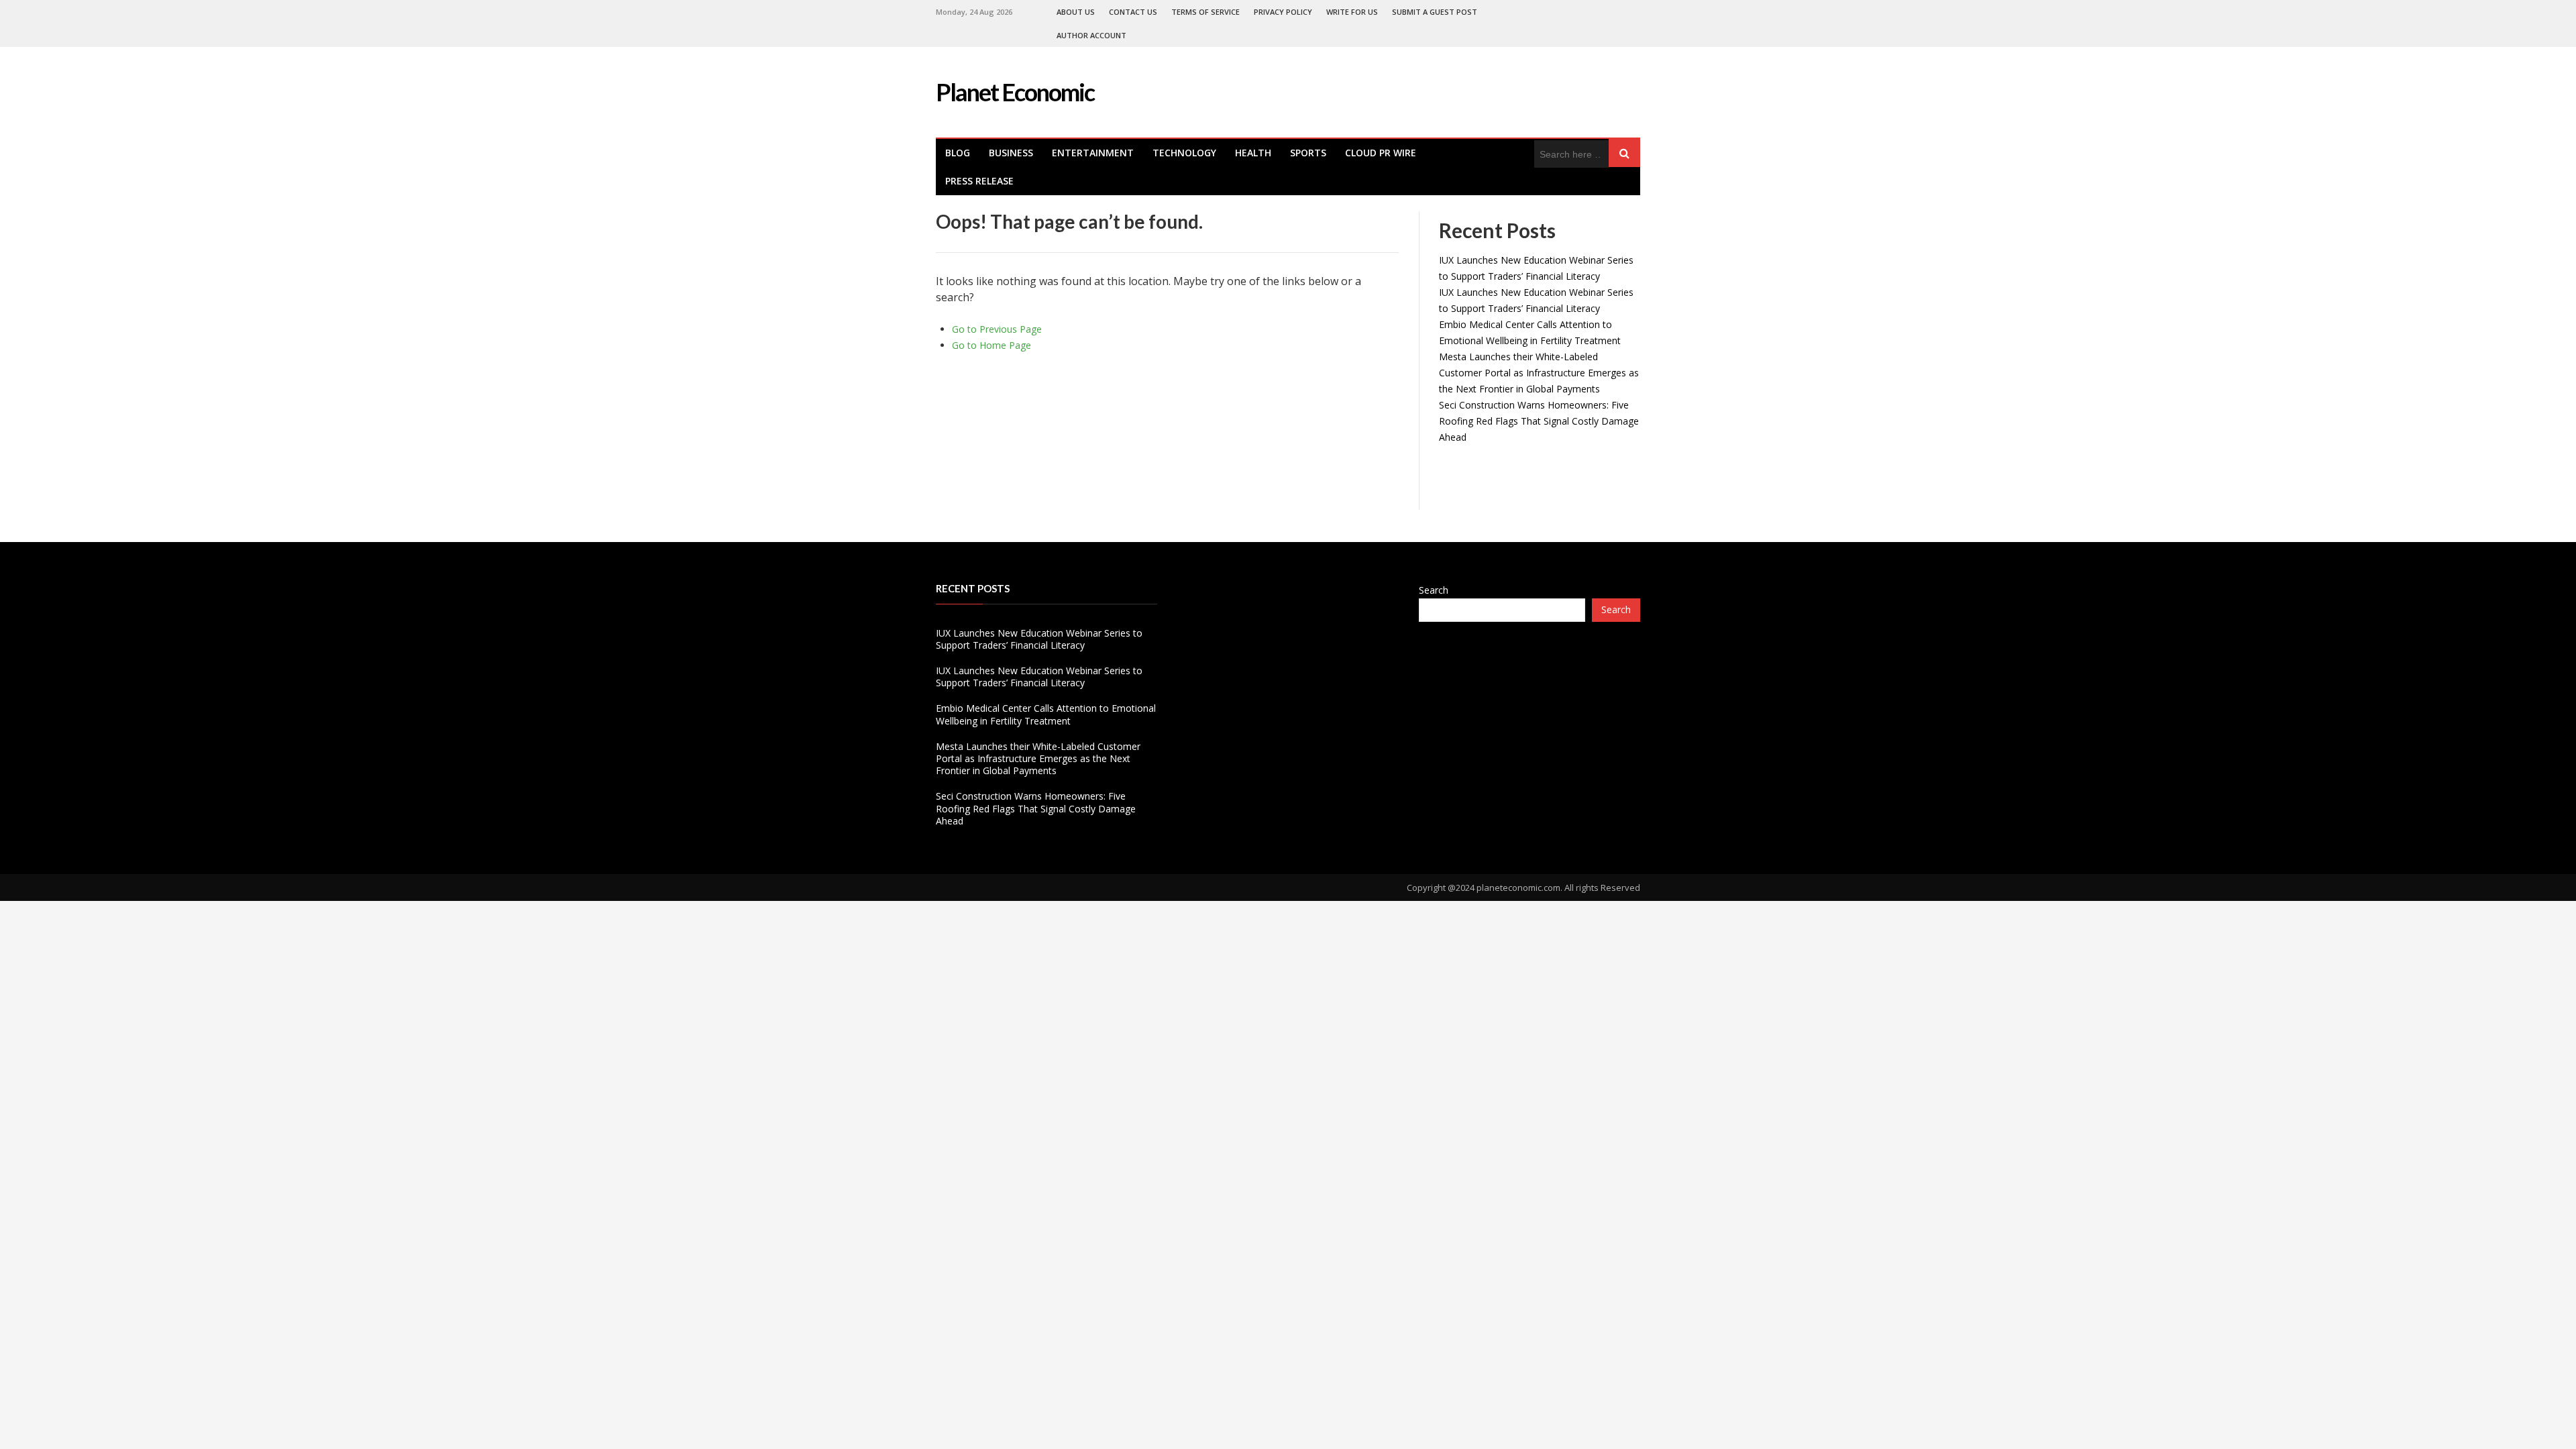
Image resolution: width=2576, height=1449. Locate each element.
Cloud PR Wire (1381, 153)
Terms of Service (1205, 12)
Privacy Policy (1283, 12)
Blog (958, 153)
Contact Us (1133, 12)
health (1253, 153)
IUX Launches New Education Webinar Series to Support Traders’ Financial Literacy (1039, 639)
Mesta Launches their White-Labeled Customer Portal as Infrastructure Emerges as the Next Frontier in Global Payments (1539, 373)
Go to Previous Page (997, 329)
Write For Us (1352, 12)
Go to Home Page (991, 345)
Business (1011, 153)
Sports (1308, 153)
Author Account (1091, 35)
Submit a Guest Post (1435, 12)
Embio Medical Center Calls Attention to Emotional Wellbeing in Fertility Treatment (1046, 714)
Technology (1184, 153)
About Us (1076, 12)
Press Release (979, 181)
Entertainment (1093, 153)
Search (1434, 590)
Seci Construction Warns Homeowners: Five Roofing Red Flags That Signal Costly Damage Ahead (1539, 421)
